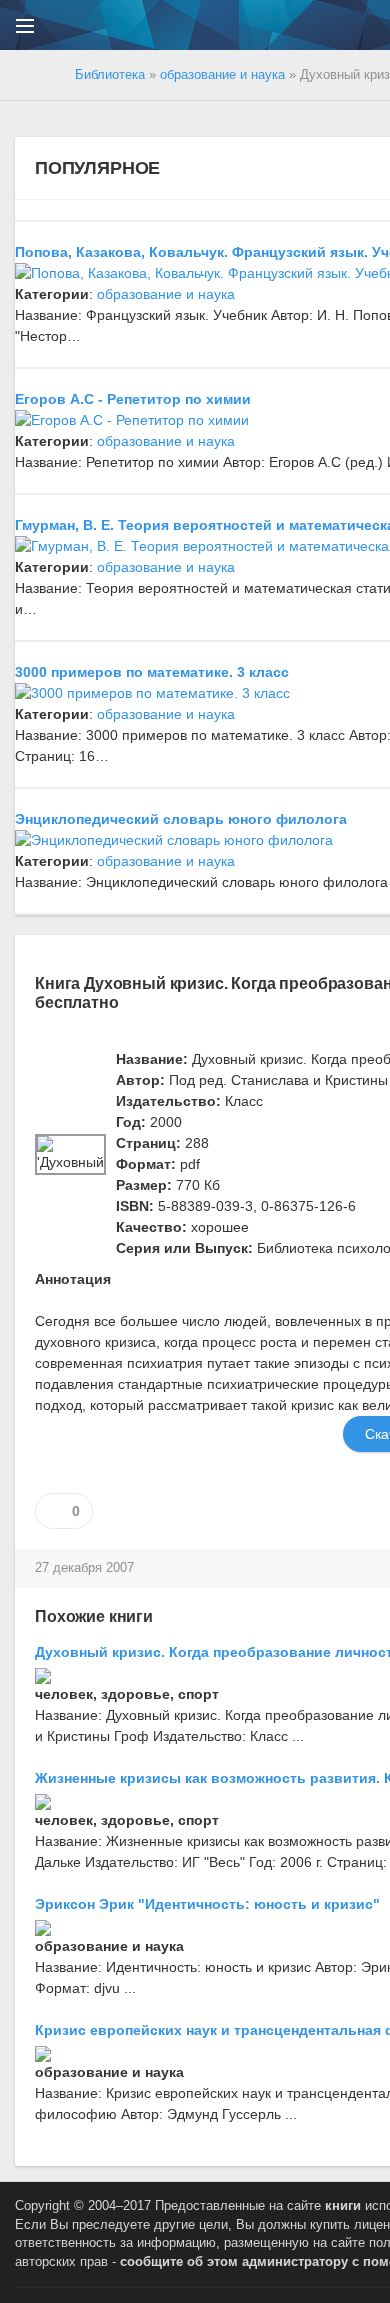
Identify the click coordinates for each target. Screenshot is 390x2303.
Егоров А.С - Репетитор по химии (133, 399)
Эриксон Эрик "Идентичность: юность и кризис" (207, 1904)
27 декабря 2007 (84, 1568)
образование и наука (166, 294)
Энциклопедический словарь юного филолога (181, 819)
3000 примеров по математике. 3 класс (152, 672)
